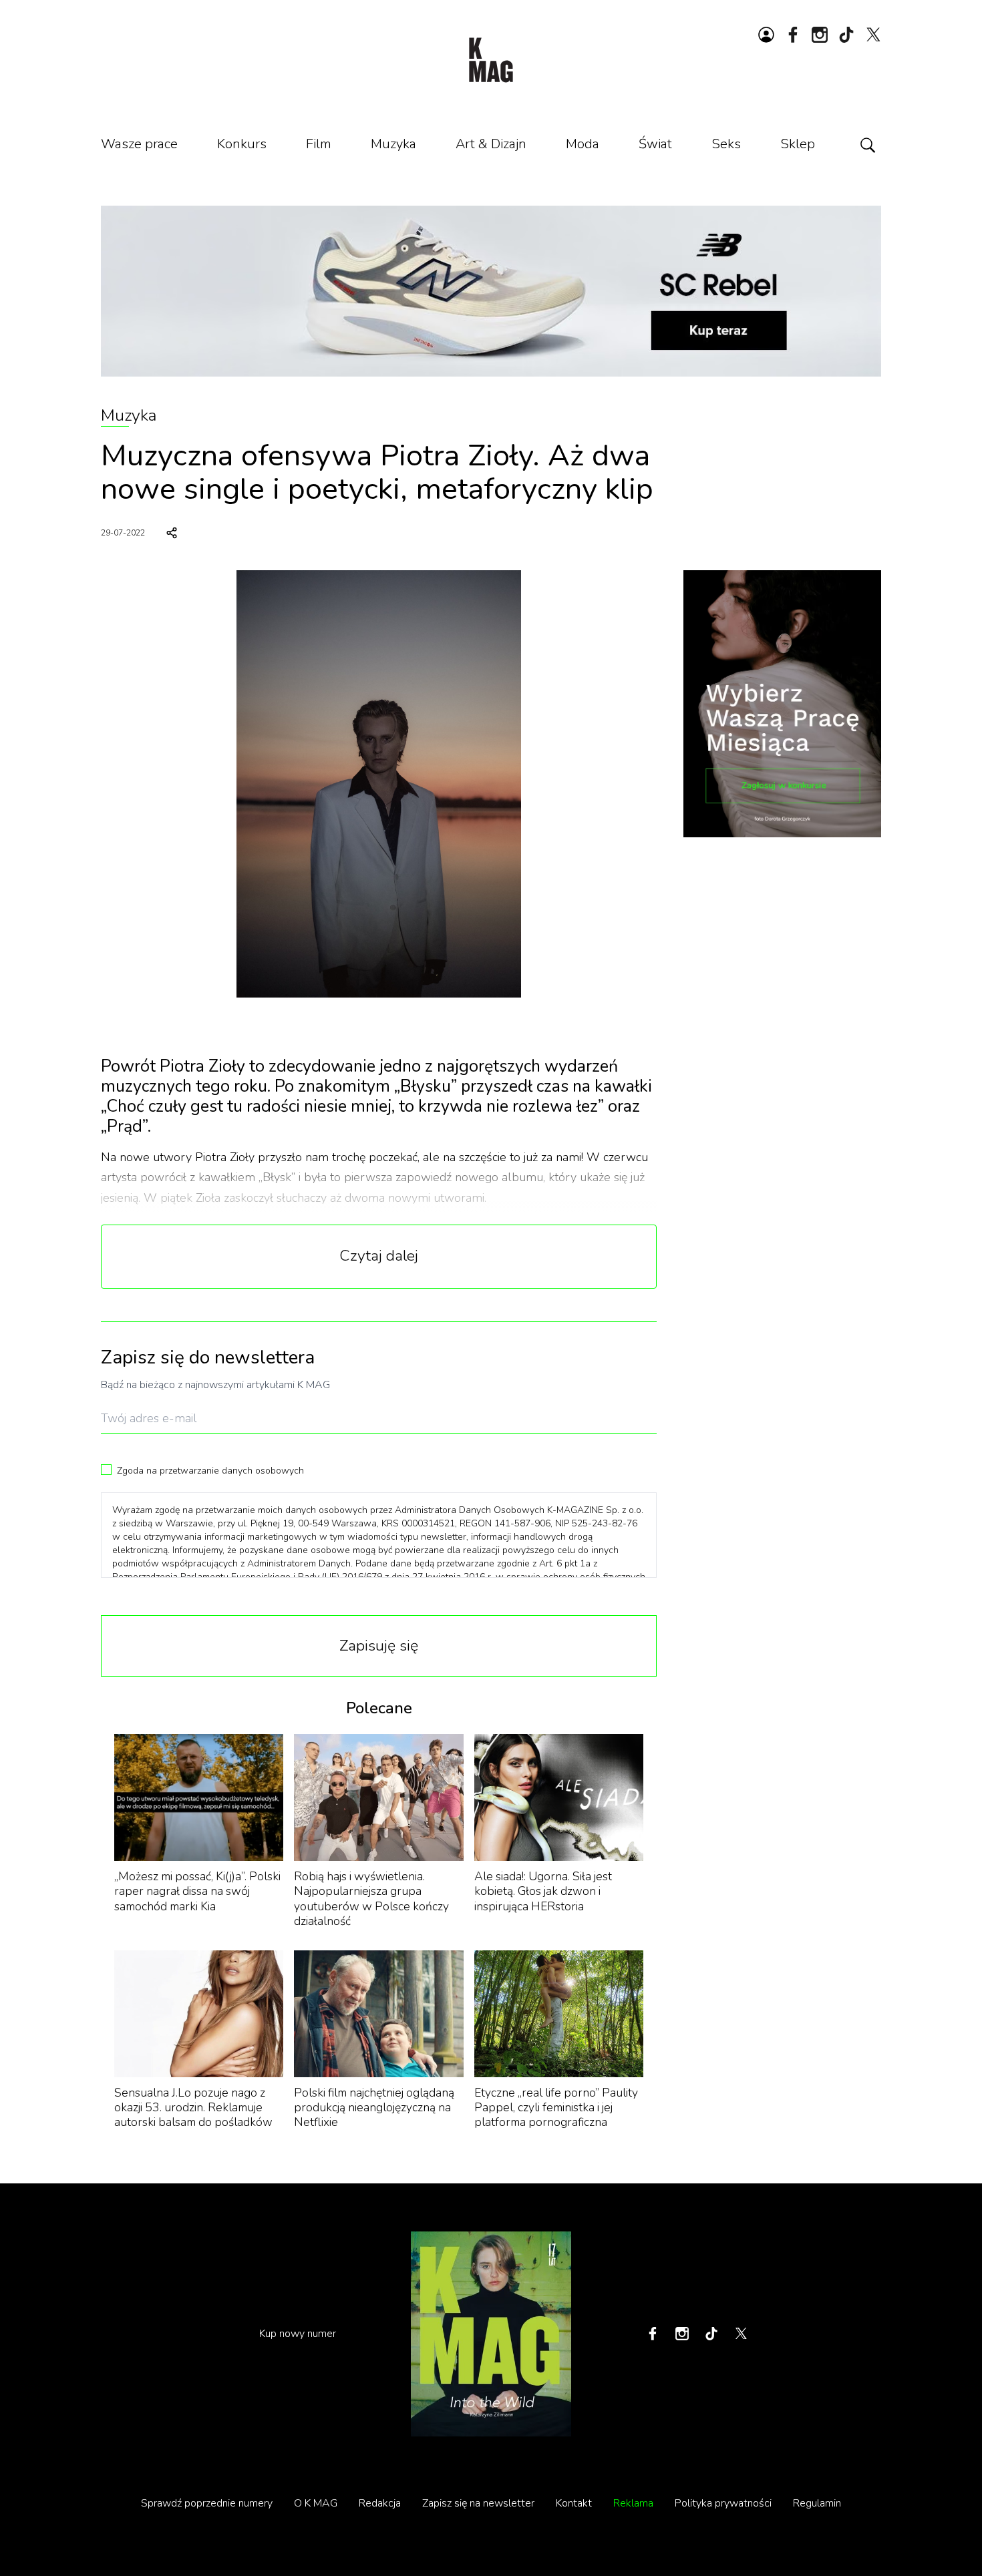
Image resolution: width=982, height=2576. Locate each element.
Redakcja (380, 2503)
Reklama (633, 2503)
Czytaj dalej (379, 1256)
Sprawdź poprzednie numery (207, 2503)
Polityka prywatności (723, 2503)
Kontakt (574, 2503)
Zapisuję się (379, 1646)
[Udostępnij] (172, 533)
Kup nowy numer (298, 2334)
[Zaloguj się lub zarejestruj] (766, 35)
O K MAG (316, 2503)
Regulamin (817, 2503)
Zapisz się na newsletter (478, 2503)
